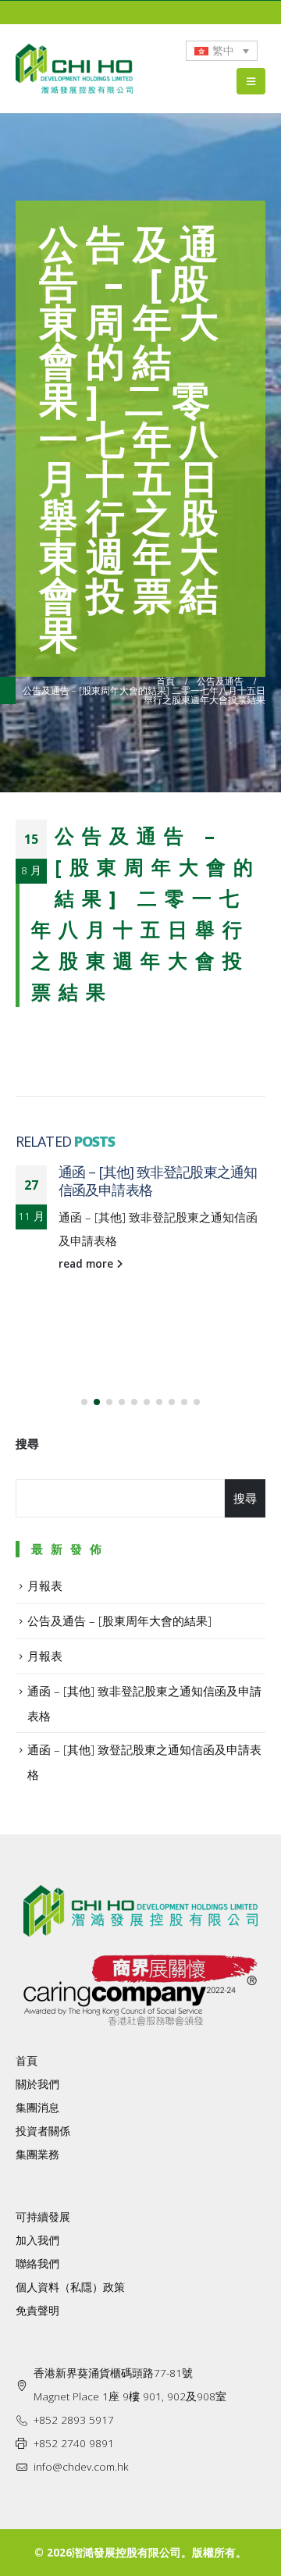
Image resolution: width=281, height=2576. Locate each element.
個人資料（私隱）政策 (70, 2287)
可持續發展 (43, 2217)
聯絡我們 (37, 2264)
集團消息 (37, 2108)
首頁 (27, 2061)
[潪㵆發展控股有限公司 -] (74, 69)
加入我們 (37, 2240)
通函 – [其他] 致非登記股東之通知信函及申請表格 (158, 1181)
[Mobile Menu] (251, 81)
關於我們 (37, 2084)
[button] (84, 1402)
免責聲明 (37, 2311)
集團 (27, 2154)
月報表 (45, 1585)
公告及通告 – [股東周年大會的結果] (119, 1621)
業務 (48, 2154)
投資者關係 (43, 2131)
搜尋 (27, 1443)
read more (87, 1264)
